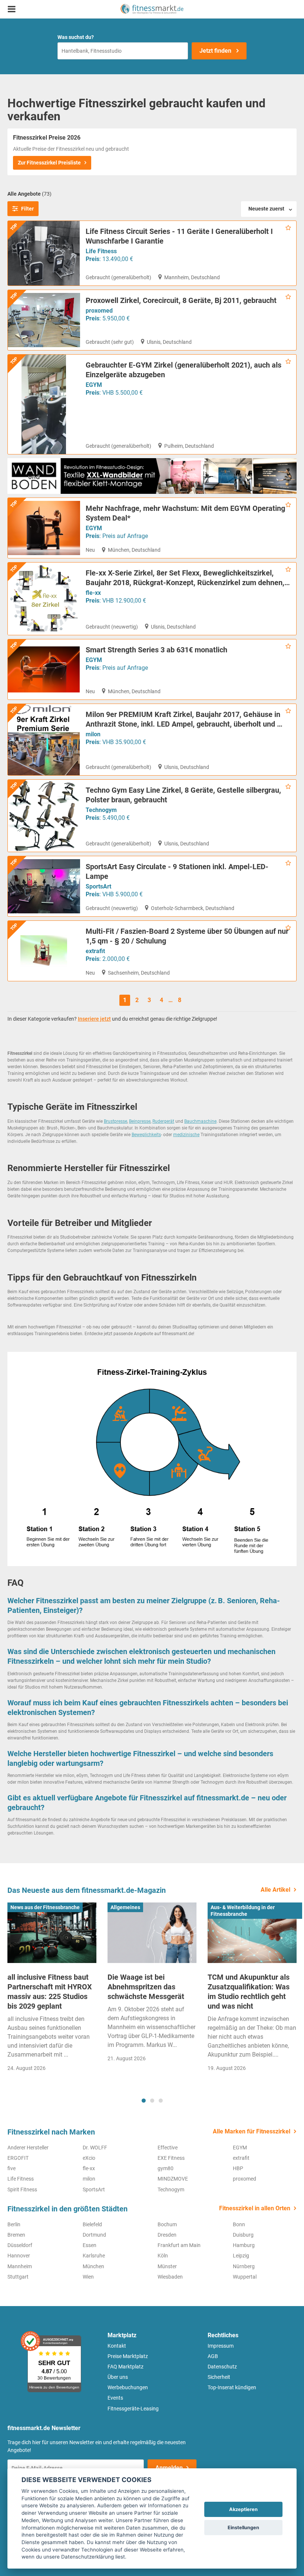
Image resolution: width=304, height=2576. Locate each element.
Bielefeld (92, 2224)
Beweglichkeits (146, 1135)
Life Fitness (101, 251)
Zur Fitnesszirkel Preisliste (49, 163)
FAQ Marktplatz (125, 2367)
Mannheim (20, 2266)
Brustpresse (115, 1121)
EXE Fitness (171, 2158)
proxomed (99, 311)
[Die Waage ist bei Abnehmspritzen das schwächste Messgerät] (152, 1933)
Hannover (19, 2256)
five (11, 2168)
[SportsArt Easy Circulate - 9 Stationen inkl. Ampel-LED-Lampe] (44, 886)
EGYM (94, 385)
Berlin (14, 2224)
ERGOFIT (18, 2158)
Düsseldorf (20, 2245)
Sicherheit (219, 2377)
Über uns (118, 2377)
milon (93, 734)
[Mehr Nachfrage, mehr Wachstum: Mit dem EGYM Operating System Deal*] (44, 528)
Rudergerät (163, 1121)
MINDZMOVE (173, 2179)
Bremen (16, 2235)
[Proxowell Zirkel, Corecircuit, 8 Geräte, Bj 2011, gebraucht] (44, 320)
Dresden (167, 2235)
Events (115, 2398)
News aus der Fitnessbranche (45, 1907)
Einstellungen (243, 2528)
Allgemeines (125, 1907)
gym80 (166, 2168)
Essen (90, 2245)
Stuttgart (18, 2277)
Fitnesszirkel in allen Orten (255, 2208)
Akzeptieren (243, 2509)
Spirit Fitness (22, 2189)
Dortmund (94, 2235)
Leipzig (241, 2256)
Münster (167, 2266)
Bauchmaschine (200, 1121)
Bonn (239, 2224)
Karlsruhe (94, 2256)
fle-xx (93, 593)
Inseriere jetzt (94, 1019)
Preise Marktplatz (128, 2356)
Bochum (167, 2224)
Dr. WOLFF (95, 2148)
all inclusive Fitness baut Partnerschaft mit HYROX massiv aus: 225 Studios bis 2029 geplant (50, 1992)
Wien (88, 2277)
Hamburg (244, 2245)
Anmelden (169, 2468)
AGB (213, 2356)
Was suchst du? (76, 37)
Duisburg (243, 2235)
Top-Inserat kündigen (232, 2387)
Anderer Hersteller (28, 2148)
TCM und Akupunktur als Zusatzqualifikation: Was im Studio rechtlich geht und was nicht (249, 1992)
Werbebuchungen (128, 2387)
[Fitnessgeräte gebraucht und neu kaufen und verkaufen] (152, 9)
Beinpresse (140, 1121)
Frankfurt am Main (179, 2245)
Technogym (101, 810)
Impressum (221, 2346)
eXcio (89, 2158)
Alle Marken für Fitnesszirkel (252, 2131)
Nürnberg (244, 2266)
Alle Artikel (275, 1890)
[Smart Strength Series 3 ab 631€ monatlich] (44, 669)
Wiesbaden (170, 2277)
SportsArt (98, 886)
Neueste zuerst (266, 209)
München (93, 2266)
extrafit (95, 951)
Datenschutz (222, 2367)
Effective (168, 2148)
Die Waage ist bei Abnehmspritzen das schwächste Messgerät (146, 1987)
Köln (163, 2256)
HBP (238, 2168)
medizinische (186, 1135)
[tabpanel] (52, 1990)
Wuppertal (245, 2277)
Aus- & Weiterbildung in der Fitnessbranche (243, 1911)
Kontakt (117, 2346)
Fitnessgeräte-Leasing (133, 2409)
